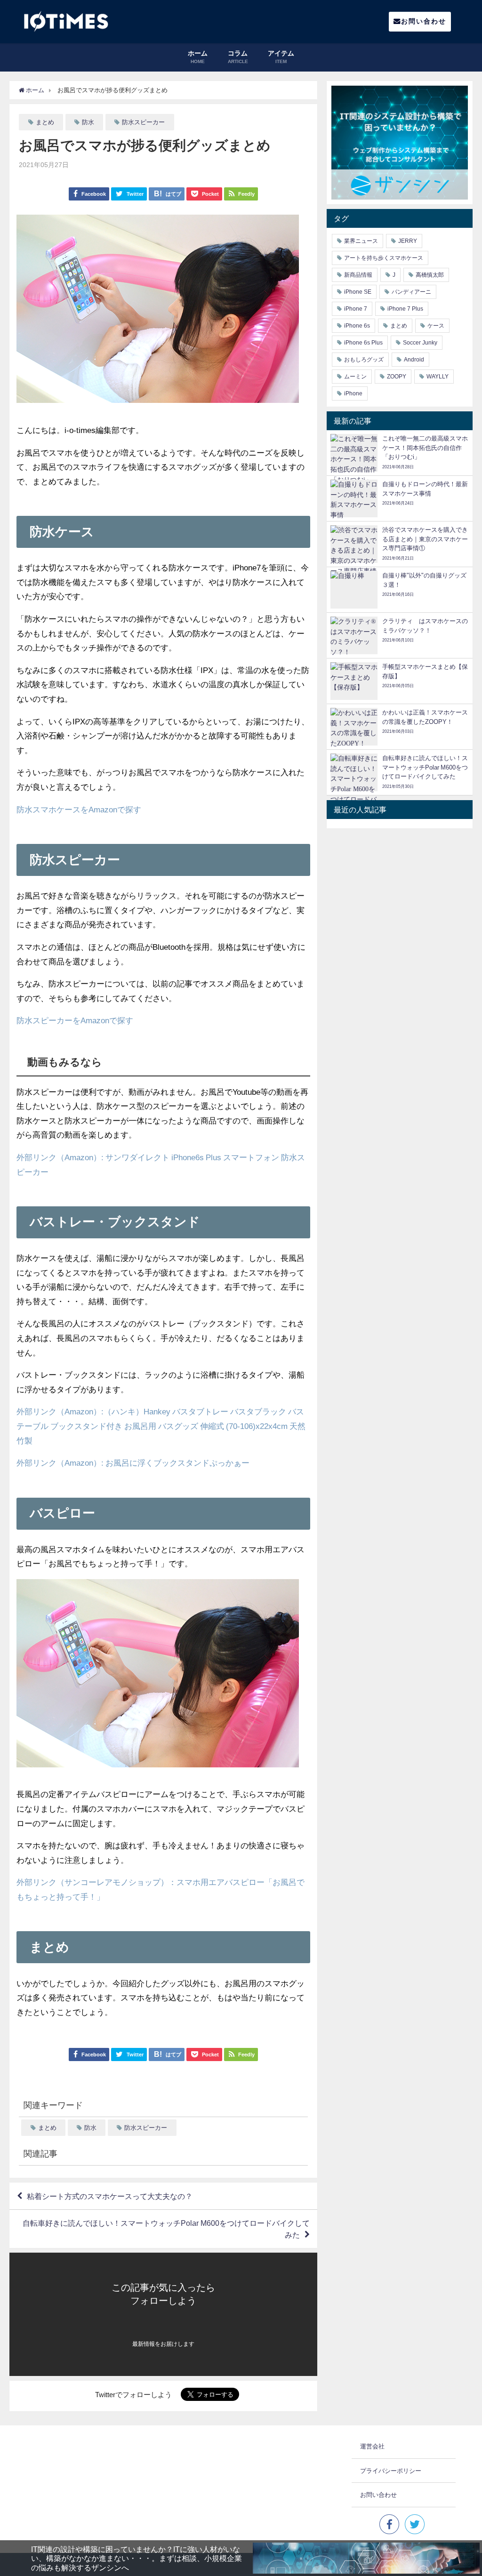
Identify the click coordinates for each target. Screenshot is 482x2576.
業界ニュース (361, 241)
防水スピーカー (143, 122)
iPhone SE (358, 292)
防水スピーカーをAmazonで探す (75, 1020)
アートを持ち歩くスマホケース (384, 258)
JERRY (408, 241)
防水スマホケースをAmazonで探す (79, 809)
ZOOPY (397, 377)
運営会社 (372, 2446)
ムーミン (355, 377)
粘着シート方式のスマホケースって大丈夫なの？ (110, 2196)
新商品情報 (358, 275)
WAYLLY (438, 377)
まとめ (45, 122)
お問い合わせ (424, 21)
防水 (88, 122)
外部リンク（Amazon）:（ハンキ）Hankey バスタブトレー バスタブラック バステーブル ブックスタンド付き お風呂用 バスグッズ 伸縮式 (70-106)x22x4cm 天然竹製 (161, 1426)
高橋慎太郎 (430, 275)
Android (414, 360)
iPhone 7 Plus (405, 309)
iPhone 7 (356, 309)
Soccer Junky (420, 343)
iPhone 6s (357, 326)
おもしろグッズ (364, 360)
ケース (436, 326)
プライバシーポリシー (391, 2471)
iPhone (353, 393)
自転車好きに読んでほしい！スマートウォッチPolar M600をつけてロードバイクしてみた (166, 2229)
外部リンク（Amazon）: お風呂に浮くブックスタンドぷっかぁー (133, 1463)
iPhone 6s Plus (363, 343)
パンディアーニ (411, 292)
